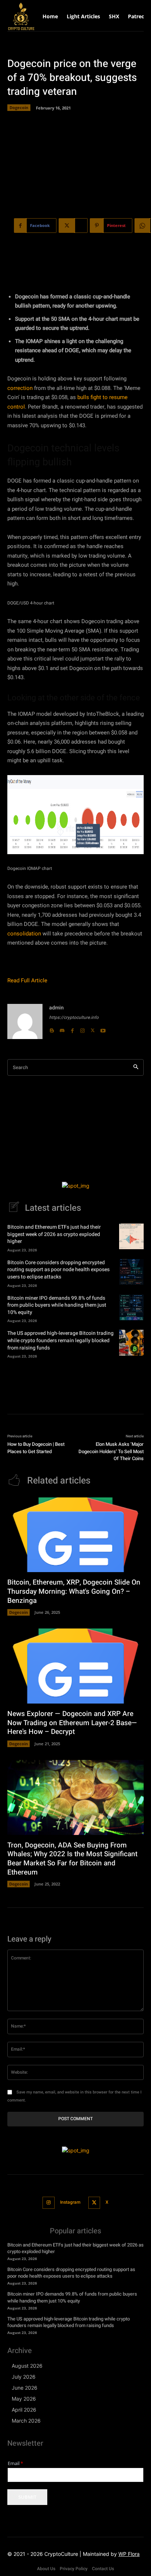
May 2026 (24, 2399)
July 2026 (24, 2377)
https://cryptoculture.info (74, 1017)
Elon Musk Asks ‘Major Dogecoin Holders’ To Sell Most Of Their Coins (111, 1451)
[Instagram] (82, 1029)
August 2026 (27, 2366)
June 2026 (25, 2388)
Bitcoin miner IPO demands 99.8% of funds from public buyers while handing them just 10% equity (57, 1305)
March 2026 (26, 2421)
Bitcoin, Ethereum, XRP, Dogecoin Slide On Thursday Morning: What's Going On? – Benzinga (74, 1591)
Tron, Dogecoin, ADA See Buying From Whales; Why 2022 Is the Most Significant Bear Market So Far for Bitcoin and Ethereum (72, 1859)
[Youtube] (103, 1029)
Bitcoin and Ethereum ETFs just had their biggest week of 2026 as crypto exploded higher (54, 1234)
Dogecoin (19, 107)
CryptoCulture (61, 2554)
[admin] (25, 1021)
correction (20, 388)
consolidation (24, 934)
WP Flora (129, 2554)
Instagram (70, 2202)
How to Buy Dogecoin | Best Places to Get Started (36, 1448)
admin (56, 1008)
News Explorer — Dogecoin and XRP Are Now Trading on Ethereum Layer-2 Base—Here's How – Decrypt (72, 1723)
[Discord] (62, 1029)
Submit (27, 2497)
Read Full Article (27, 980)
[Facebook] (72, 1029)
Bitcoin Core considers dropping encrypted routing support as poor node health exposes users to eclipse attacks (58, 1270)
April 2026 (24, 2410)
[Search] (136, 1067)
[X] (93, 1029)
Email (15, 2463)
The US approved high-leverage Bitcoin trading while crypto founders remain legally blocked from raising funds (60, 1340)
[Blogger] (52, 1029)
